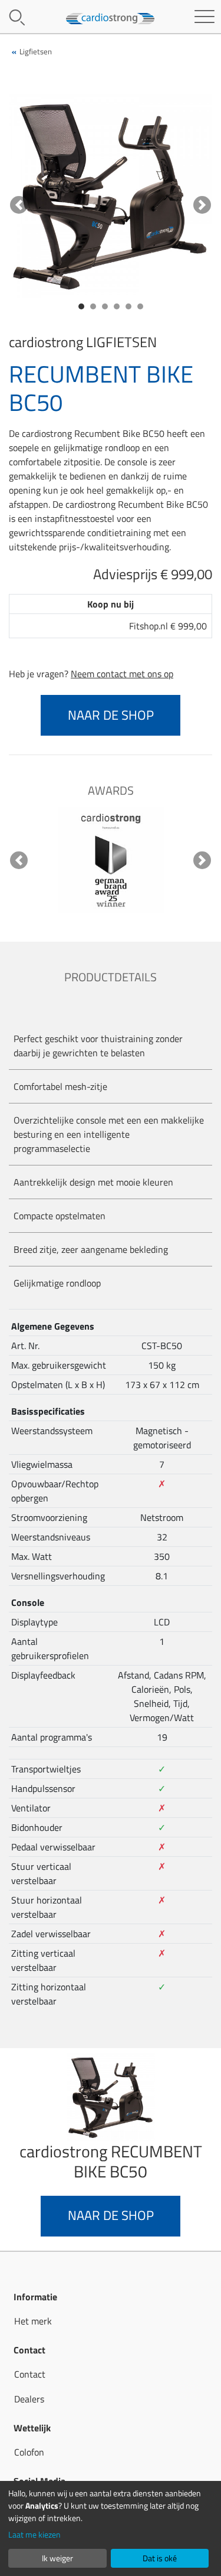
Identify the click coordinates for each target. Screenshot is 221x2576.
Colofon (29, 2452)
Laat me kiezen (34, 2534)
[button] (19, 205)
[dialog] (111, 2528)
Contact (30, 2374)
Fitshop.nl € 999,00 (168, 626)
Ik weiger (57, 2558)
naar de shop (111, 715)
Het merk (33, 2321)
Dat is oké (160, 2558)
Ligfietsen (36, 51)
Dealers (29, 2399)
